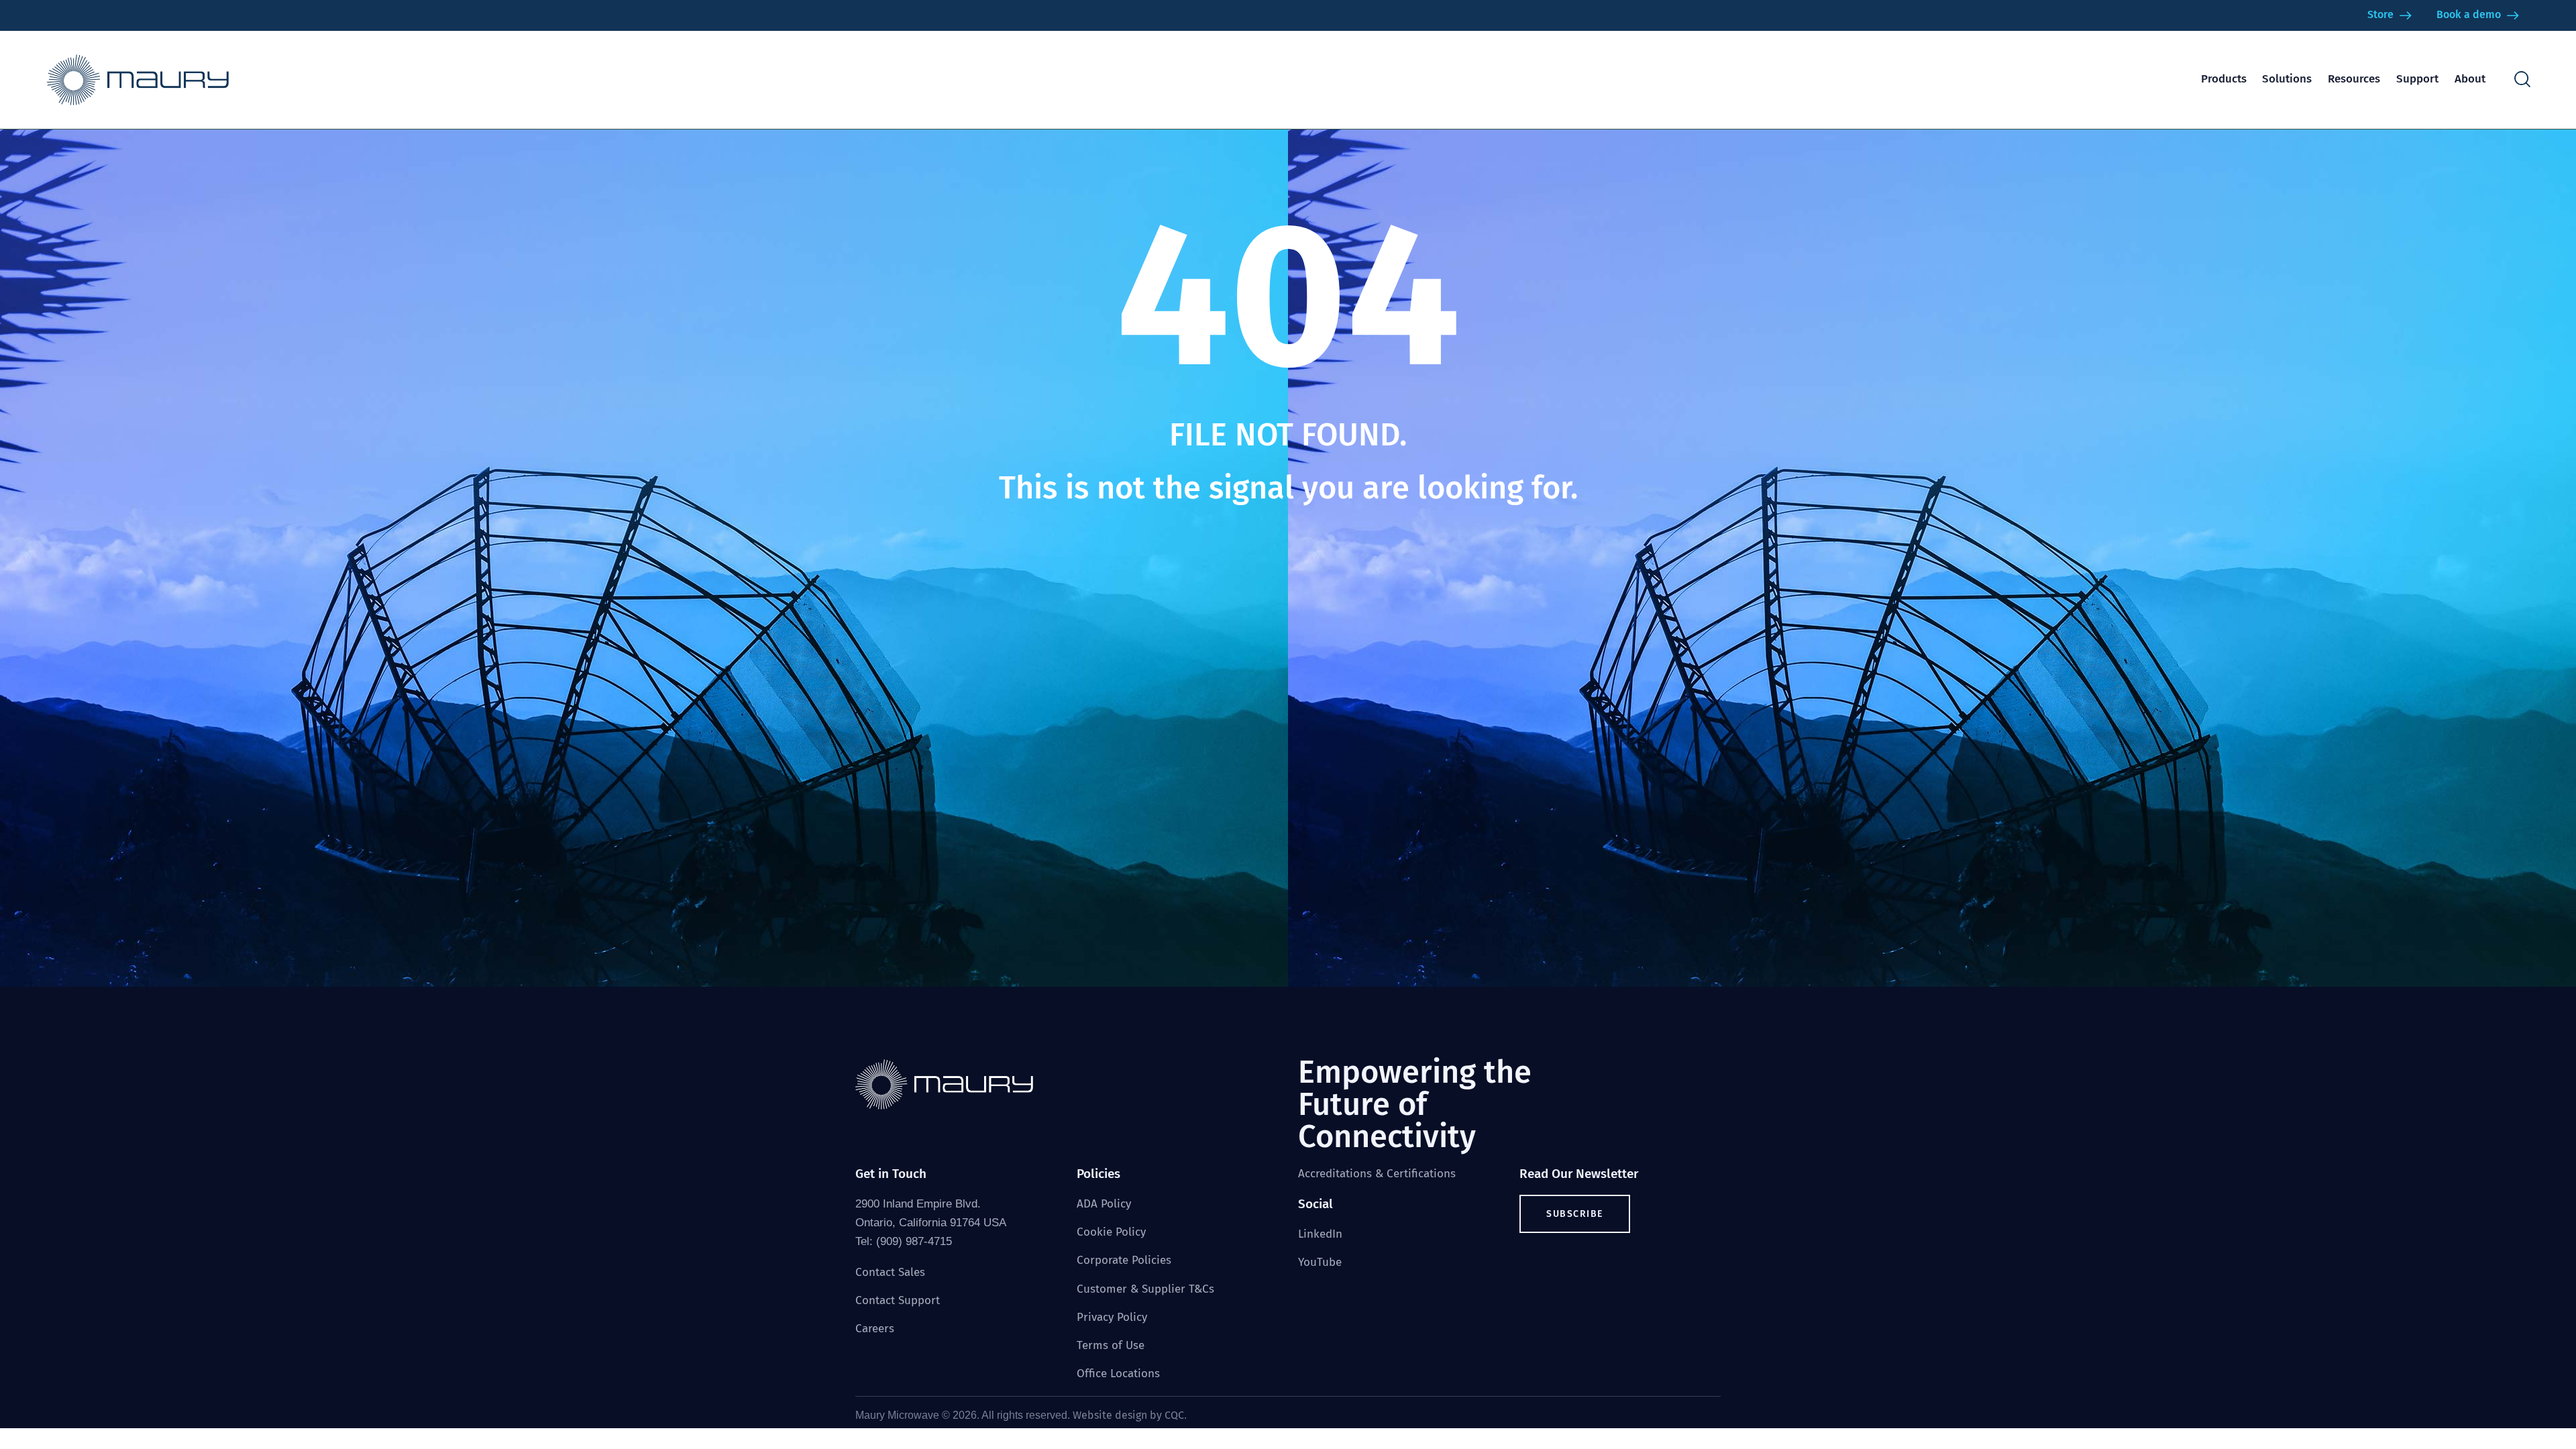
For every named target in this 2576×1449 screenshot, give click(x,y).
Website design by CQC (1128, 1415)
